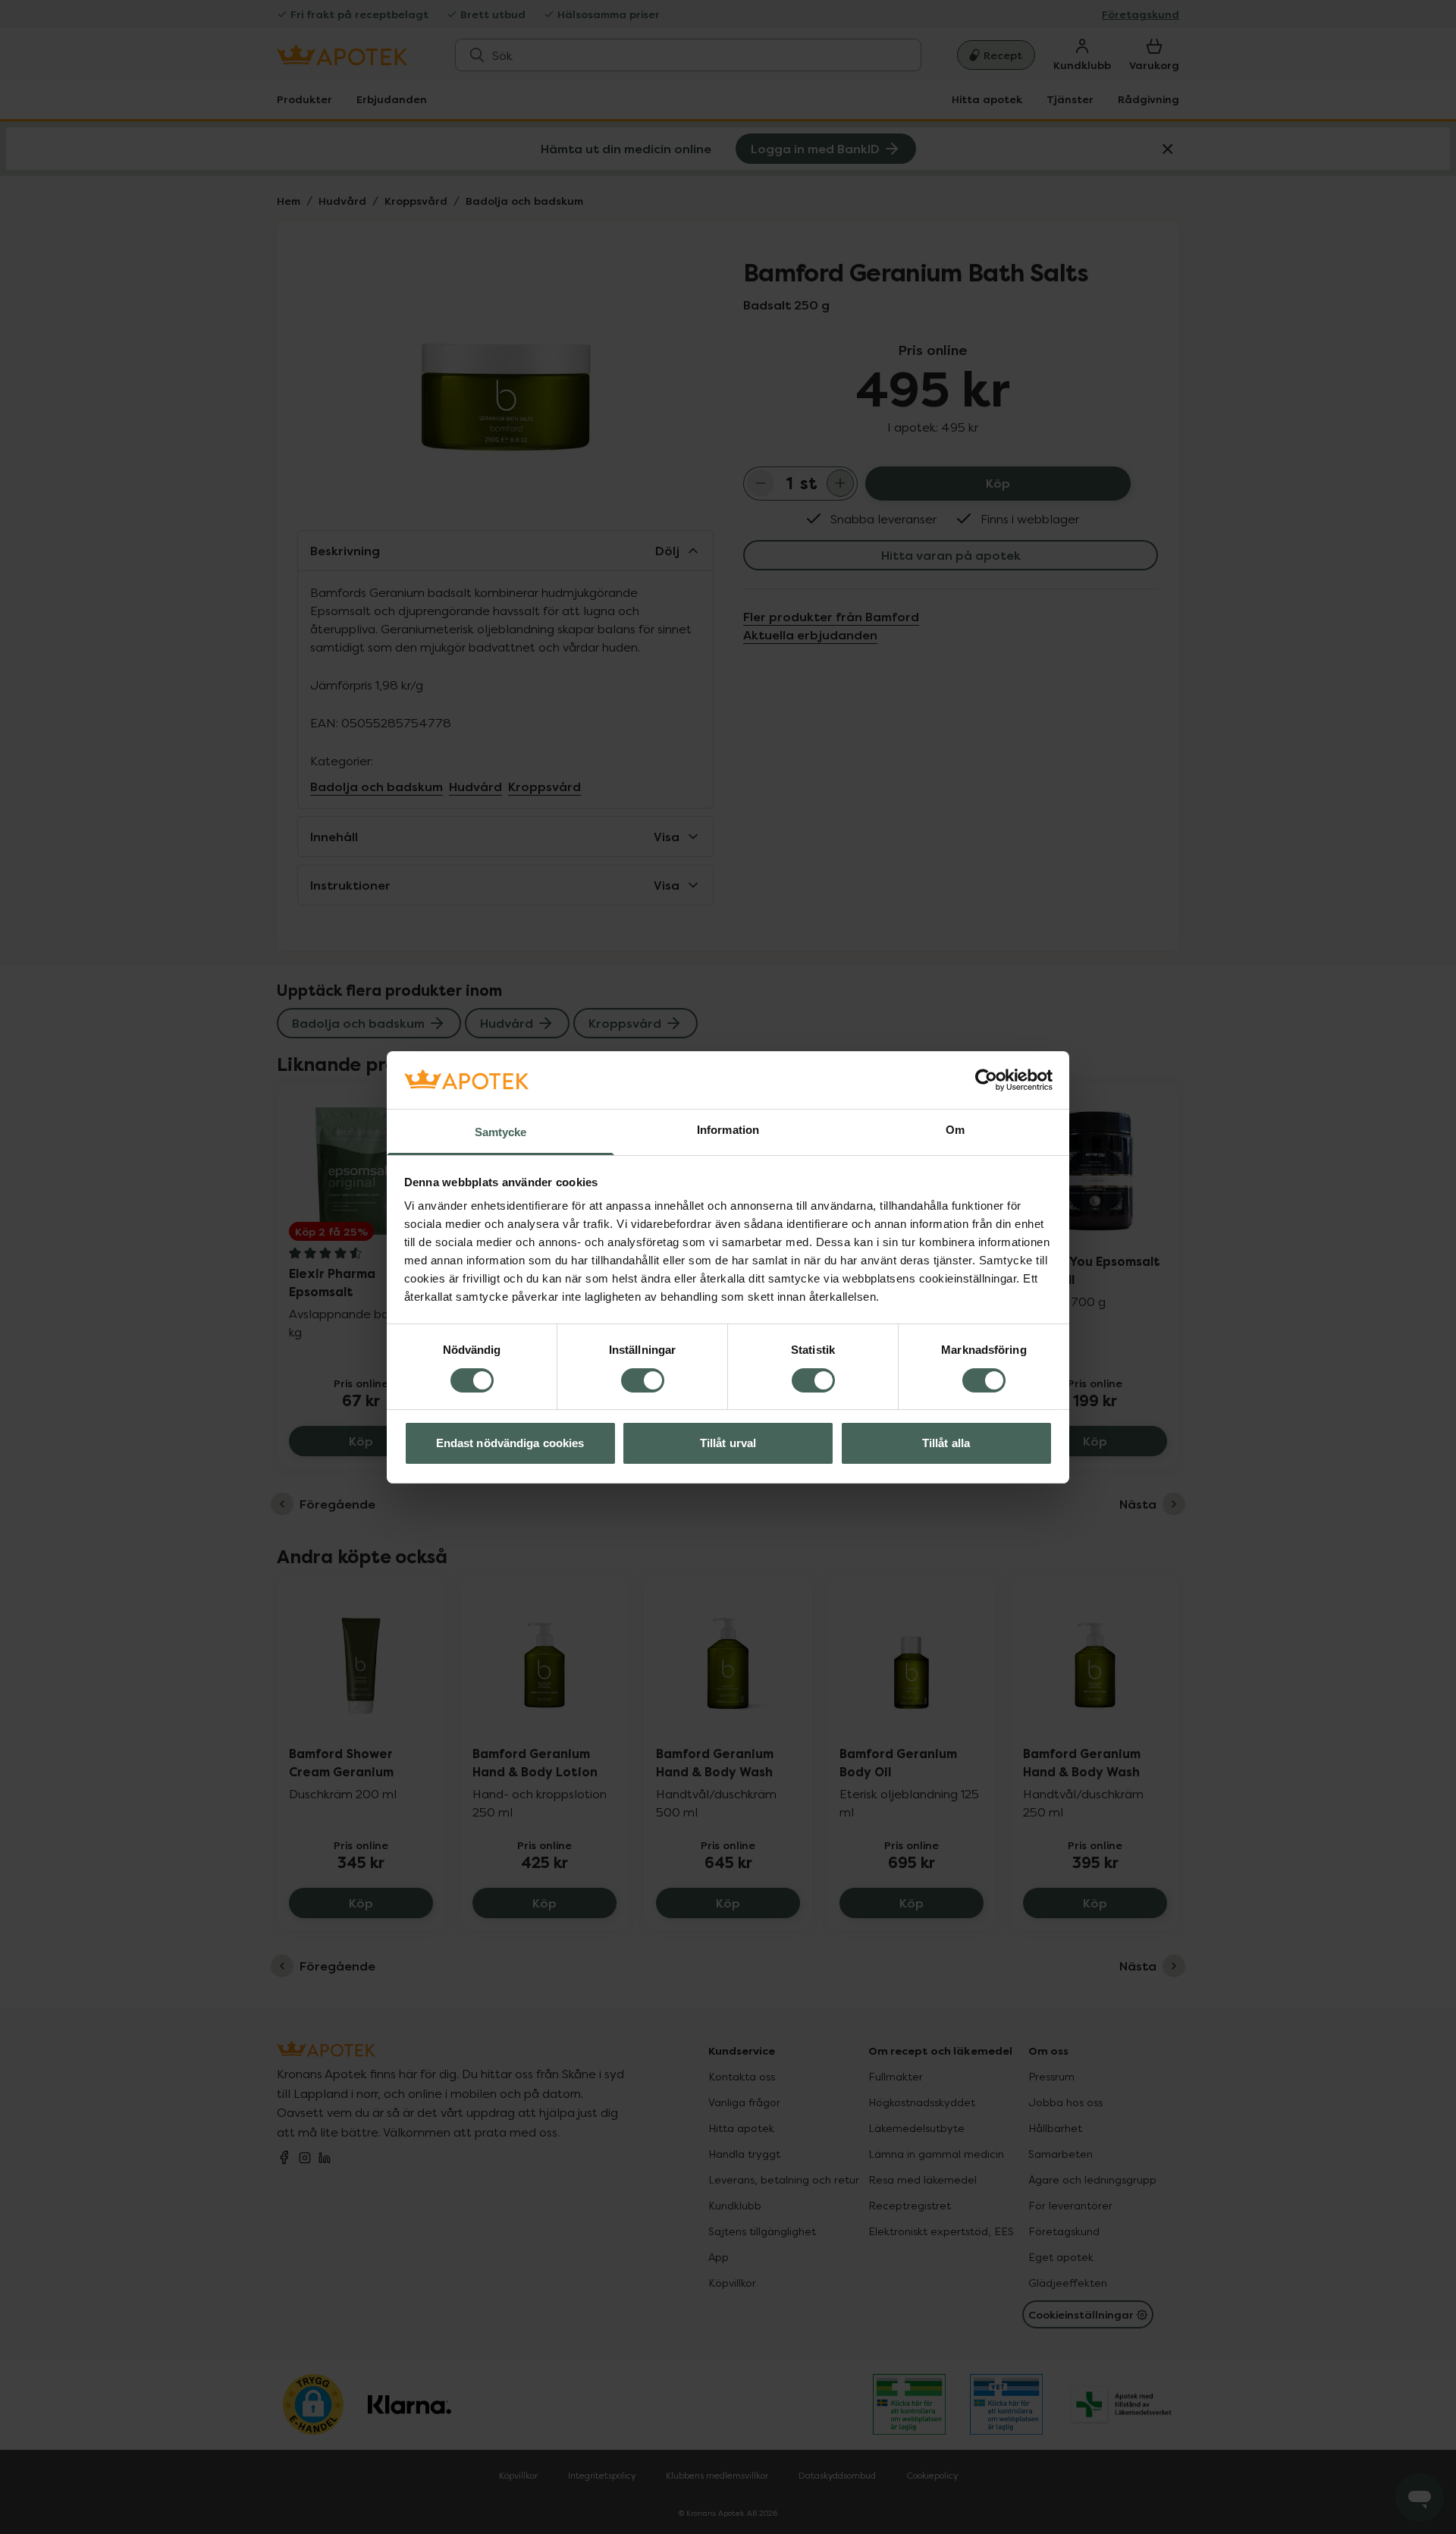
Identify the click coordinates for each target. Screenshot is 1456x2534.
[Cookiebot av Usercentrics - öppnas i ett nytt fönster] (986, 1080)
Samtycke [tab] (501, 1132)
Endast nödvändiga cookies (510, 1443)
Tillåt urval (728, 1443)
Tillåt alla (946, 1443)
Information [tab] (728, 1130)
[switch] (643, 1380)
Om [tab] (955, 1130)
